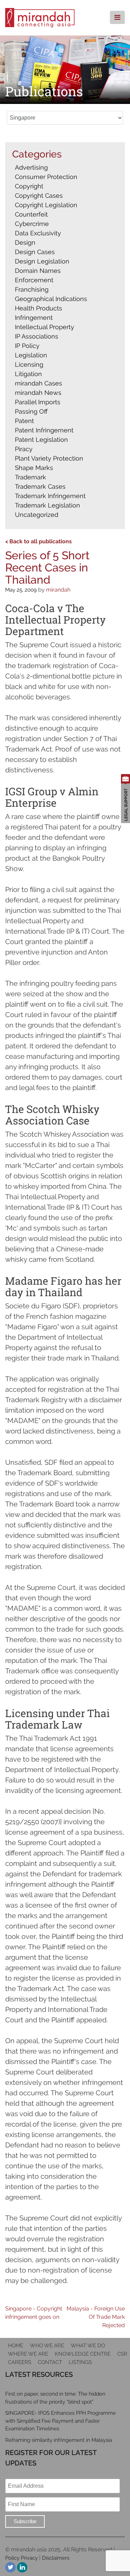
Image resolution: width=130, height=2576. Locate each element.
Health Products (38, 308)
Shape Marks (34, 468)
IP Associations (37, 336)
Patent (24, 421)
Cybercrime (32, 224)
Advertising (31, 167)
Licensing (29, 364)
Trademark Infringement (50, 496)
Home (16, 2346)
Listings (80, 2362)
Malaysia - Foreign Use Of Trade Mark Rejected (96, 2317)
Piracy (24, 449)
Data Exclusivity (38, 233)
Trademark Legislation (47, 505)
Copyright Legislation (46, 205)
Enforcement (34, 280)
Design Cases (35, 252)
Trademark (31, 477)
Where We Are (28, 2354)
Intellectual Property (45, 327)
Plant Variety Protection (49, 458)
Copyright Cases (39, 196)
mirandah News (38, 393)
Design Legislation (42, 261)
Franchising (32, 289)
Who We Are (47, 2346)
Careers (20, 2362)
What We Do (88, 2346)
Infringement (34, 318)
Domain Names (38, 271)
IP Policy (27, 346)
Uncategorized (37, 515)
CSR (122, 2354)
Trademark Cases (40, 486)
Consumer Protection (46, 177)
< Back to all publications (38, 541)
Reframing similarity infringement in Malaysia (59, 2440)
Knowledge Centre (83, 2354)
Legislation (31, 355)
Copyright (29, 186)
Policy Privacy (21, 2558)
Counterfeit (31, 214)
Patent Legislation (41, 440)
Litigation (28, 374)
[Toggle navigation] (117, 17)
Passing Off (31, 411)
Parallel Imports (38, 402)
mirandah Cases (38, 383)
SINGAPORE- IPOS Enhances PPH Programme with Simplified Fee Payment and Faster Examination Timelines (60, 2421)
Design (25, 242)
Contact (50, 2362)
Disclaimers (56, 2558)
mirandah (58, 590)
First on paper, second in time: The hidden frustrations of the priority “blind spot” (55, 2398)
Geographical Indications (51, 299)
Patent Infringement (44, 430)
